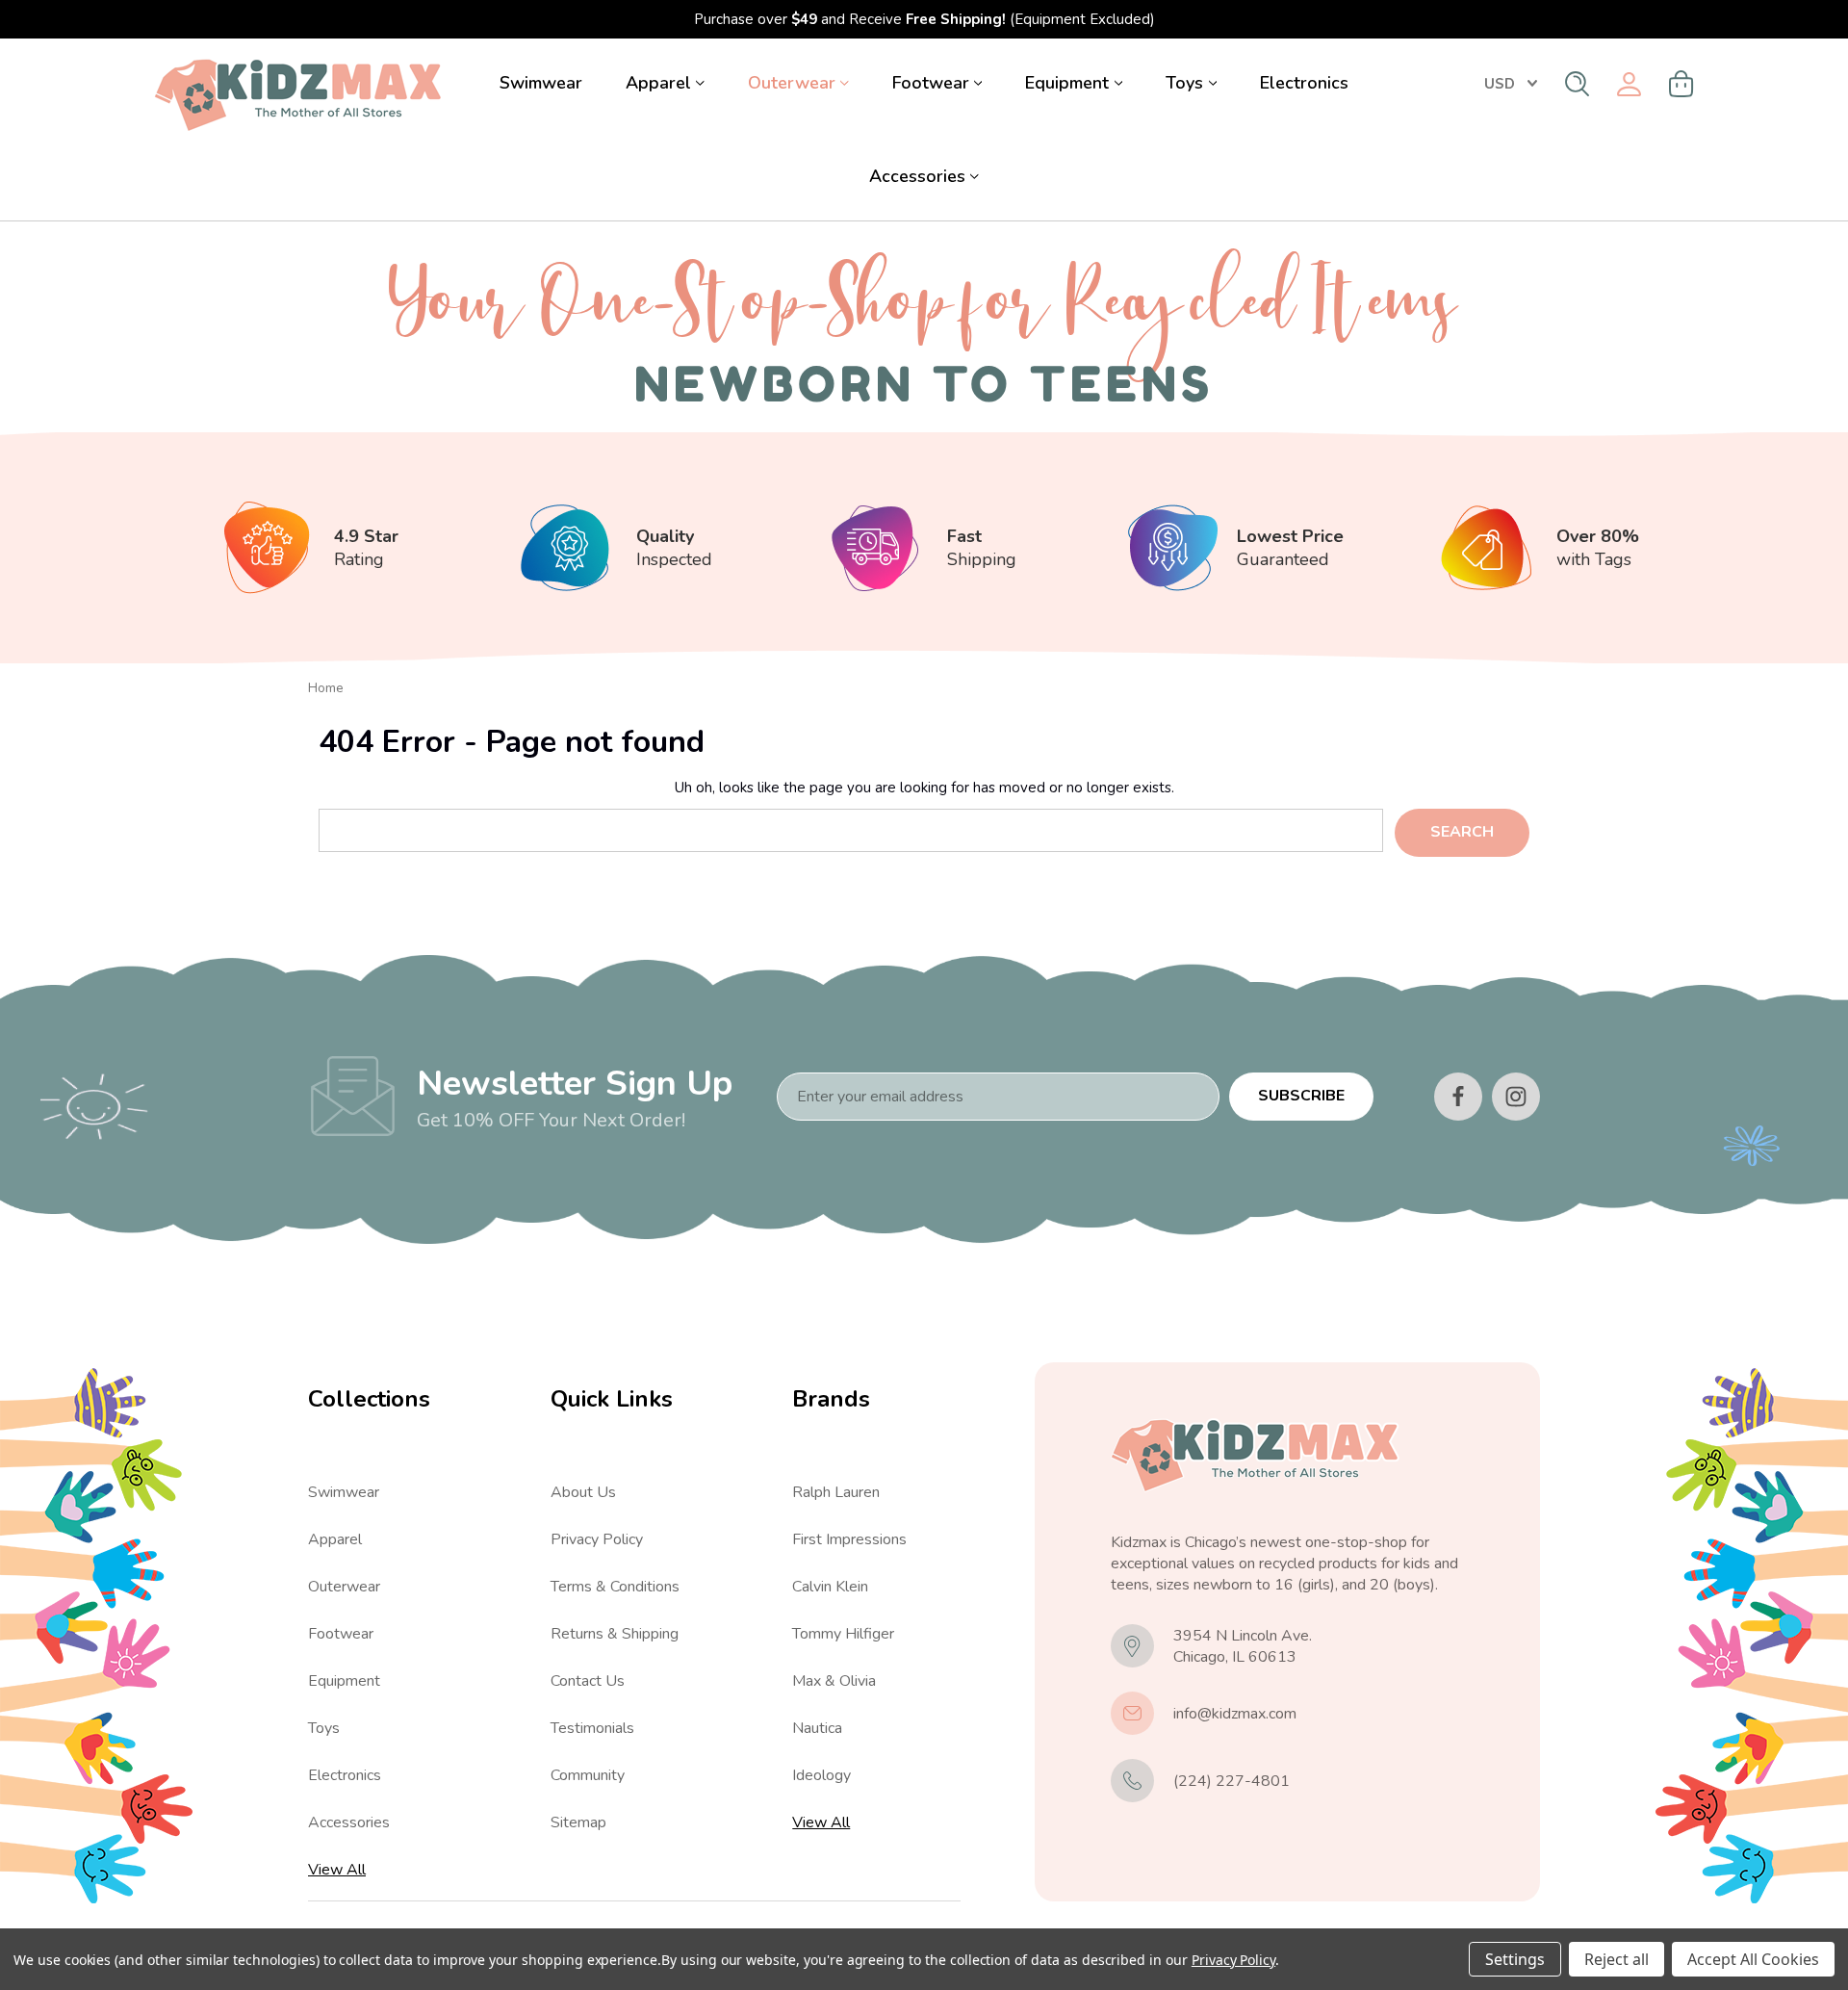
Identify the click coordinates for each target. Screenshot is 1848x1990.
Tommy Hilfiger (843, 1634)
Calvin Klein (830, 1587)
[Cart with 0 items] (1681, 84)
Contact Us (588, 1681)
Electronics (1304, 83)
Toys (1184, 83)
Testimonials (592, 1728)
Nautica (817, 1728)
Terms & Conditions (615, 1587)
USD (1500, 84)
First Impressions (849, 1539)
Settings (1515, 1959)
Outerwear (792, 83)
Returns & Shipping (615, 1634)
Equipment (1067, 83)
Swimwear (541, 83)
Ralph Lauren (836, 1492)
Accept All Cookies (1753, 1959)
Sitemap (578, 1822)
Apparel (658, 83)
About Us (583, 1492)
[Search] (1577, 84)
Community (588, 1775)
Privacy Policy (597, 1539)
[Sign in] (1629, 84)
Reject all (1617, 1959)
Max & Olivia (834, 1681)
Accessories (917, 176)
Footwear (931, 83)
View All (337, 1870)
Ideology (821, 1775)
